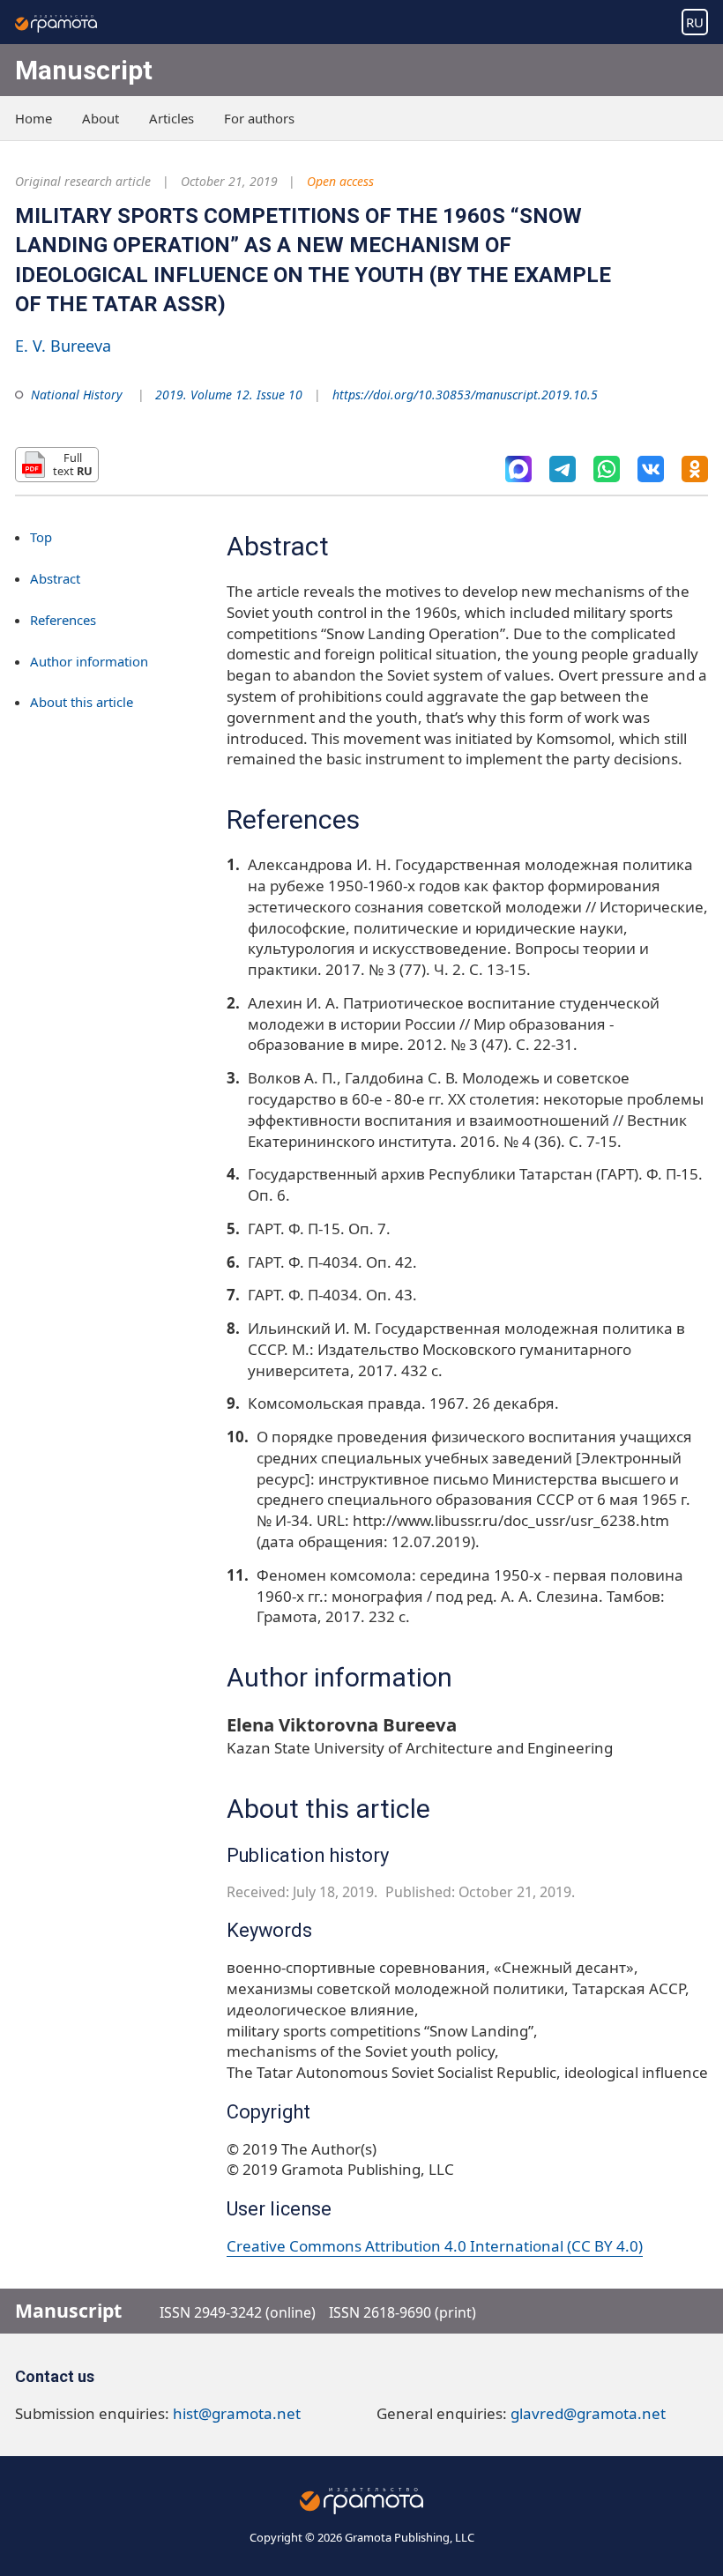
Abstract (55, 578)
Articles (171, 118)
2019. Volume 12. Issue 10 (229, 395)
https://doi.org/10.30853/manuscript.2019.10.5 (465, 395)
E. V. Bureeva (63, 346)
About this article (82, 702)
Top (41, 537)
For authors (259, 118)
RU (695, 22)
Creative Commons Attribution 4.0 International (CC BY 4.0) (435, 2246)
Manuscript (84, 70)
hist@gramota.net (237, 2413)
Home (34, 118)
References (63, 620)
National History (77, 395)
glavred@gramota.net (588, 2413)
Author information (89, 661)
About (101, 118)
